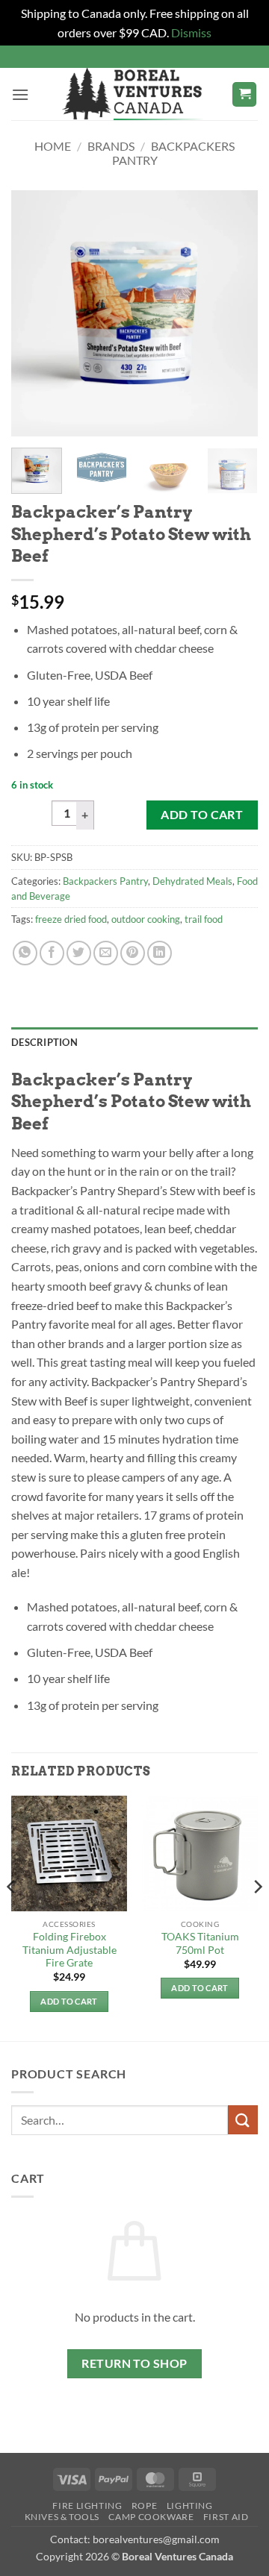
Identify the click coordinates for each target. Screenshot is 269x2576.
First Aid (226, 2517)
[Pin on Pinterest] (133, 953)
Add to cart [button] (69, 2001)
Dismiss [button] (191, 32)
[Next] (234, 313)
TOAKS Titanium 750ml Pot (200, 1943)
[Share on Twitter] (79, 953)
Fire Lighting (87, 2506)
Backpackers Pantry (105, 881)
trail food (204, 919)
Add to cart (202, 815)
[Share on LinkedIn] (160, 953)
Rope (144, 2506)
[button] (20, 94)
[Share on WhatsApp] (25, 953)
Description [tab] (44, 1042)
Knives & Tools (62, 2517)
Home (53, 146)
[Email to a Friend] (106, 953)
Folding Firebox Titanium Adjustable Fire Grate (69, 1950)
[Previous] (35, 313)
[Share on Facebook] (52, 953)
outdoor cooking (146, 919)
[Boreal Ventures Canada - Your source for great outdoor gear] (133, 94)
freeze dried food (71, 919)
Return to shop (134, 2363)
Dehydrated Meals (192, 881)
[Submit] (243, 2120)
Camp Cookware (151, 2517)
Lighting (190, 2506)
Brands (111, 146)
